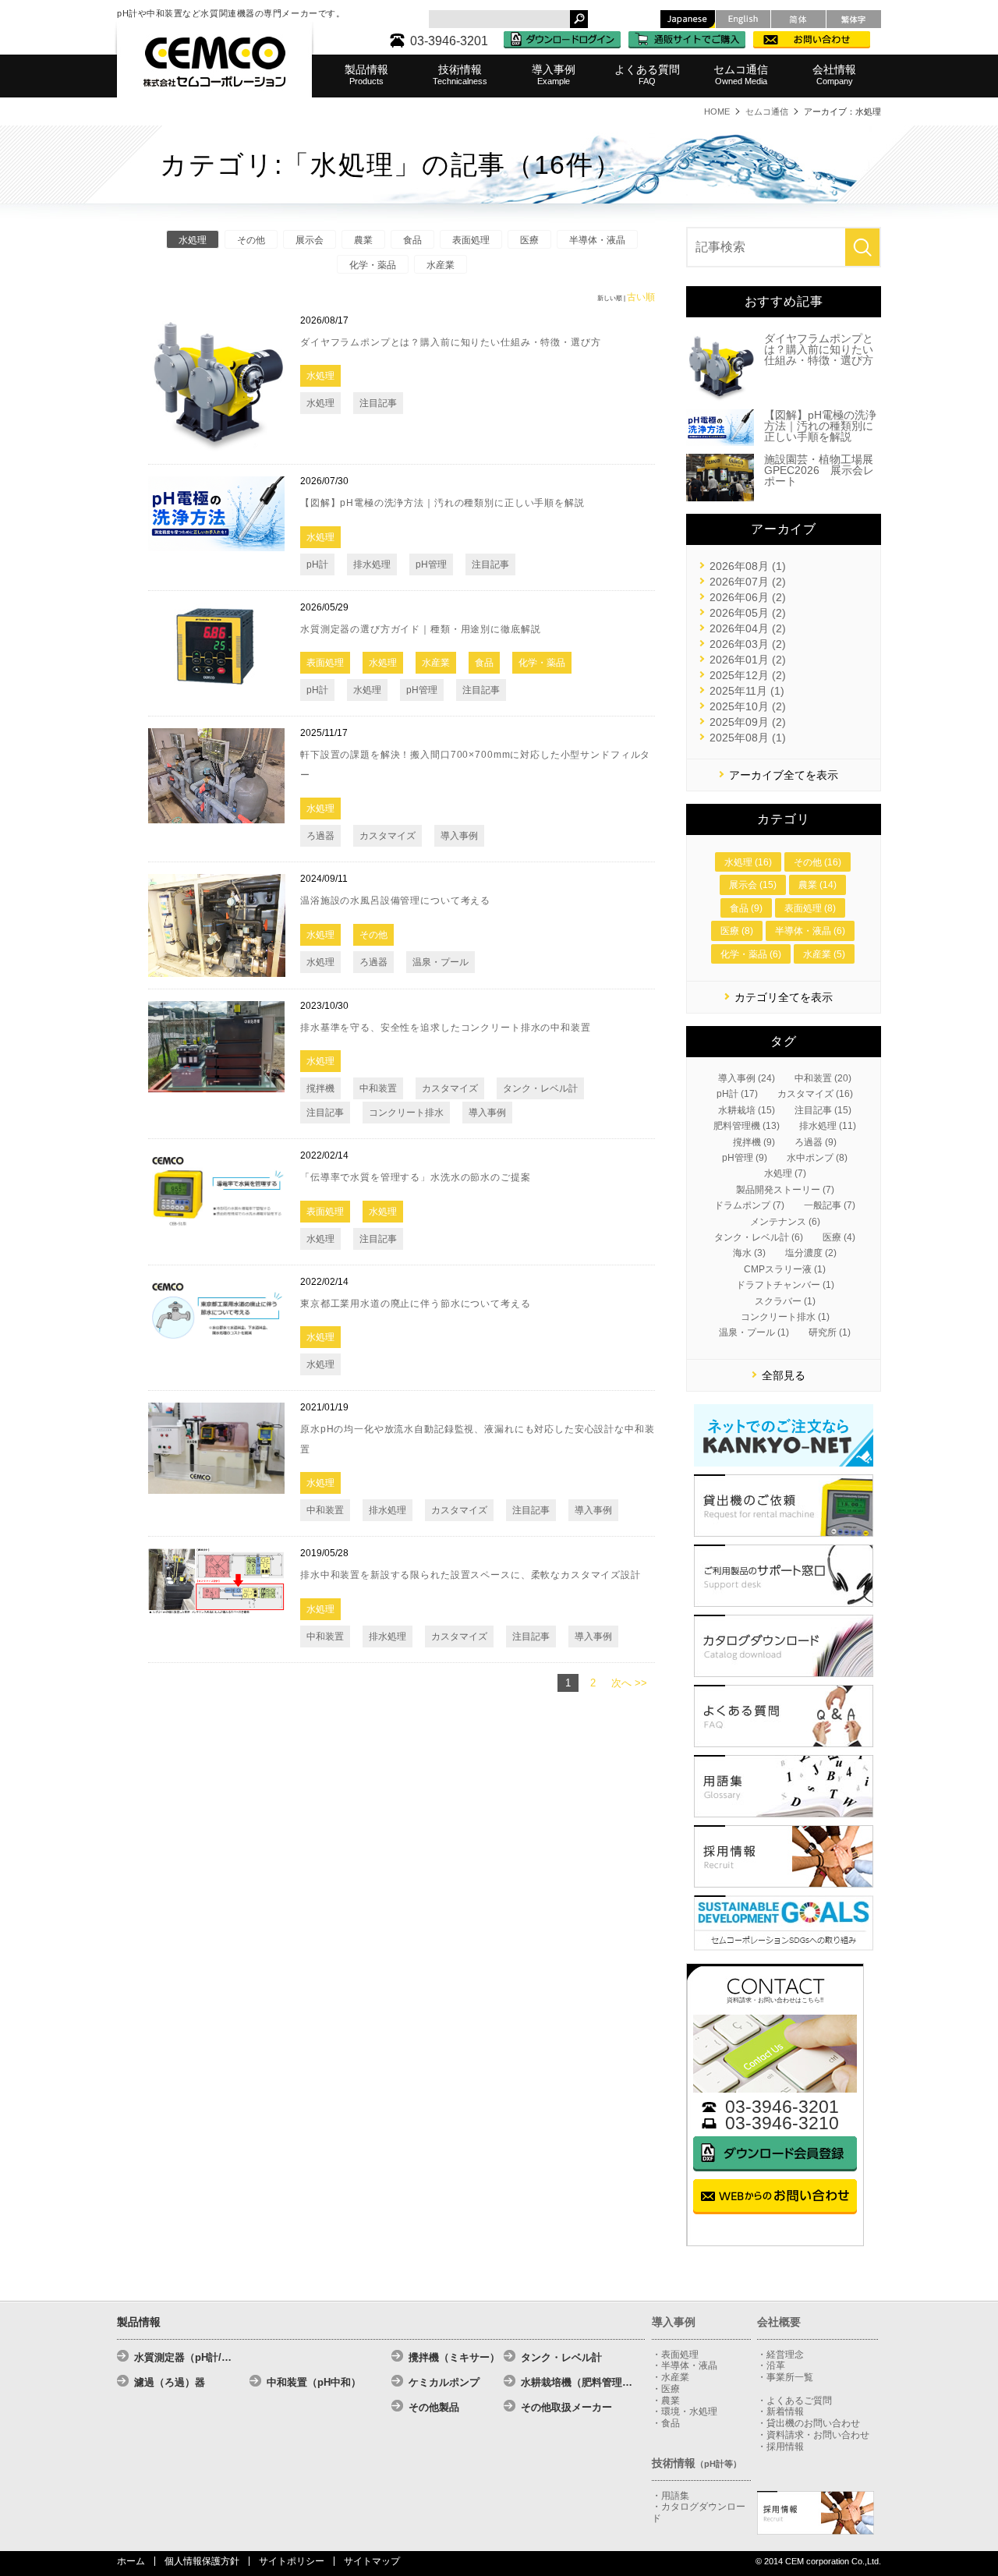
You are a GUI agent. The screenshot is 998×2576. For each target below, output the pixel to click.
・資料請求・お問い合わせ (813, 2435)
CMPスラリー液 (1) (785, 1269)
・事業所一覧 (785, 2377)
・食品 (666, 2423)
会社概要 (779, 2322)
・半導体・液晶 (685, 2365)
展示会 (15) (753, 885)
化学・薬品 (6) (751, 954)
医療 (529, 240)
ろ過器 (320, 836)
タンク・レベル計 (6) (759, 1237)
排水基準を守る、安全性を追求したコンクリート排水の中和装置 (446, 1028)
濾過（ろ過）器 (170, 2382)
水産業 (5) (824, 954)
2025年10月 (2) (748, 706)
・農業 (666, 2401)
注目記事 (378, 403)
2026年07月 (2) (748, 582)
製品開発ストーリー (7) (785, 1190)
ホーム (131, 2561)
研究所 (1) (830, 1332)
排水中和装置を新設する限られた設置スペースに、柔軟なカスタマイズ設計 (471, 1575)
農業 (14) (818, 885)
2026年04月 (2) (748, 628)
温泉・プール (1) (754, 1332)
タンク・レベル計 (540, 1088)
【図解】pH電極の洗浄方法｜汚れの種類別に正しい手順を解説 (442, 503)
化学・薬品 (373, 265)
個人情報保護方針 (202, 2561)
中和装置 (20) (823, 1078)
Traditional (854, 19)
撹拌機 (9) (754, 1142)
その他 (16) (818, 862)
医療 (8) (737, 931)
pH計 (317, 564)
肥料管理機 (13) (747, 1126)
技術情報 (460, 74)
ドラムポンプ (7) (749, 1205)
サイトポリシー (292, 2561)
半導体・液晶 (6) (810, 931)
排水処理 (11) (828, 1126)
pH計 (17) (737, 1094)
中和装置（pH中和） (314, 2382)
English (743, 19)
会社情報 (834, 74)
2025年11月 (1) (747, 691)
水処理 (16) (748, 862)
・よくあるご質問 (795, 2401)
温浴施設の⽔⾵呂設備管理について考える (395, 901)
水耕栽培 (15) (747, 1110)
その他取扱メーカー (566, 2407)
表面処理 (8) (810, 908)
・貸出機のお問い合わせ (809, 2423)
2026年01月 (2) (748, 660)
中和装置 (378, 1088)
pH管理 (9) (745, 1158)
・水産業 (671, 2377)
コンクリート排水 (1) (785, 1317)
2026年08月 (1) (748, 566)
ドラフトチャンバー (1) (785, 1285)
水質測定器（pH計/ (183, 2357)
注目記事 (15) (823, 1110)
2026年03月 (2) (748, 644)
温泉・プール (441, 962)
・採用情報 (780, 2447)
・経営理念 (780, 2355)
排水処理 (372, 564)
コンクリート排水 (406, 1113)
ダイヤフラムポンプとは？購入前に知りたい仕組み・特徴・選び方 (451, 342)
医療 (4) (839, 1237)
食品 (412, 240)
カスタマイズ (388, 836)
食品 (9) (746, 908)
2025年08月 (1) (748, 738)
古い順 (641, 297)
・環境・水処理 (685, 2411)
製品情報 (366, 74)
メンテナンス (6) (785, 1222)
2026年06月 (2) (748, 597)
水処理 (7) (785, 1173)
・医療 (666, 2389)
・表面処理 (675, 2355)
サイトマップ (372, 2561)
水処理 (193, 240)
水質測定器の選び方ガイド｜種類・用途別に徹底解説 (420, 629)
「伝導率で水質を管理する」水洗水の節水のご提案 (416, 1177)
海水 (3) (749, 1253)
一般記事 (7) (830, 1205)
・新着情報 (780, 2411)
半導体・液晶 (597, 240)
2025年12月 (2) (748, 675)
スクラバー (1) (785, 1301)
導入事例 (554, 74)
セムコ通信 (741, 74)
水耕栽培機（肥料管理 (577, 2382)
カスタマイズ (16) (815, 1094)
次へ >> (629, 1683)
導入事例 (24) (747, 1078)
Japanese (688, 19)
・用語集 (671, 2496)
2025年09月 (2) (748, 722)
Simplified (798, 19)
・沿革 (771, 2365)
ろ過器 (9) (816, 1142)
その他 (251, 240)
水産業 (441, 265)
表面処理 (471, 240)
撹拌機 (320, 1088)
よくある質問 (647, 74)
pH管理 (431, 564)
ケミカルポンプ (444, 2382)
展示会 (310, 240)
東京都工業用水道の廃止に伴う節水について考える (416, 1304)
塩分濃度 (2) (811, 1253)
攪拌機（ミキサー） (454, 2357)
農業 (363, 240)
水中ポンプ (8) (817, 1158)
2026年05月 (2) (748, 613)
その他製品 (434, 2407)
